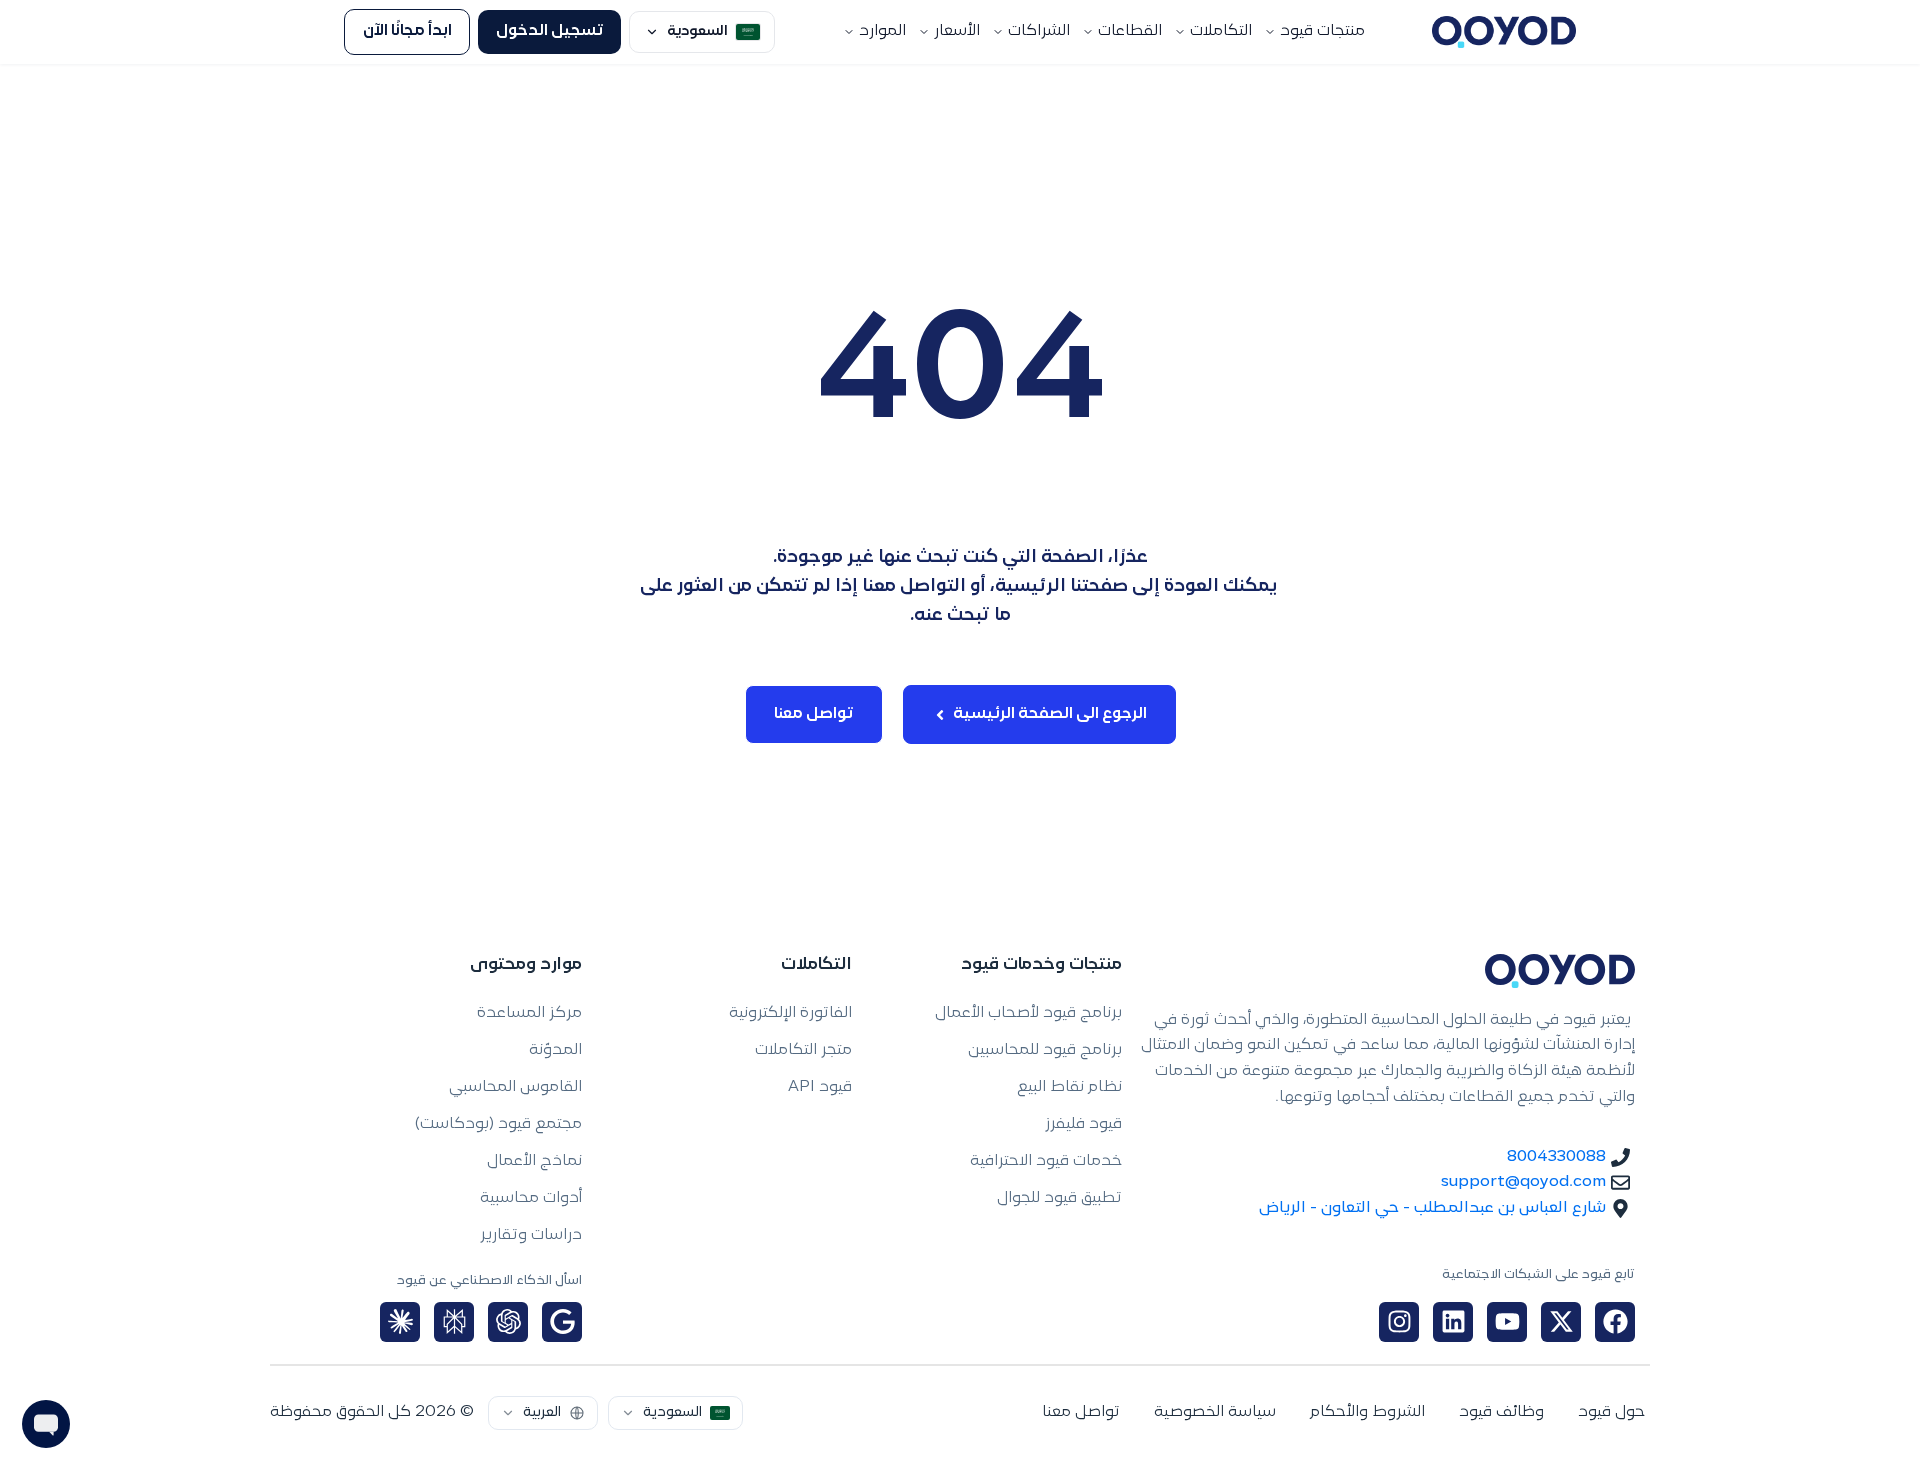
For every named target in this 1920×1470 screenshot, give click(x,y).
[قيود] (1504, 32)
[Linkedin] (1453, 1322)
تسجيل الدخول (550, 31)
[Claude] (400, 1322)
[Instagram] (1399, 1322)
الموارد (882, 31)
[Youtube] (1507, 1322)
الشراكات (1039, 31)
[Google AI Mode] (562, 1322)
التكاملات (1221, 31)
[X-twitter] (1561, 1322)
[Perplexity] (454, 1322)
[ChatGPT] (508, 1322)
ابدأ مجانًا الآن (407, 31)
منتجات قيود (1322, 31)
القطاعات (1130, 31)
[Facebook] (1615, 1322)
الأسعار (957, 31)
